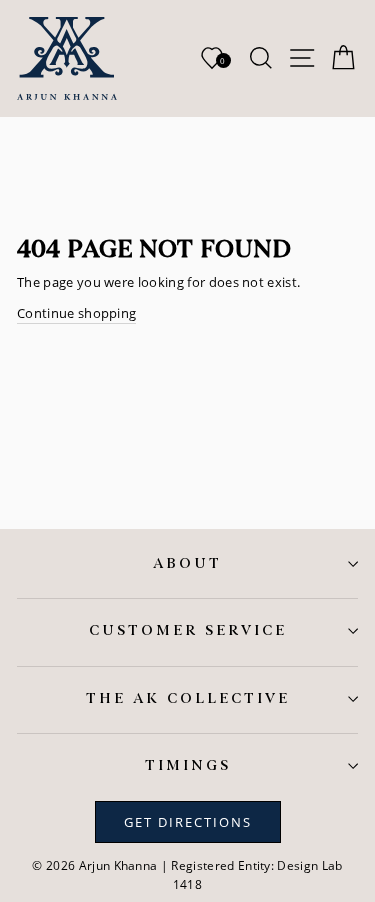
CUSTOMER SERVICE (188, 630)
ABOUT (187, 563)
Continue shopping (76, 313)
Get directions (188, 822)
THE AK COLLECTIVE (188, 698)
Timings (188, 765)
